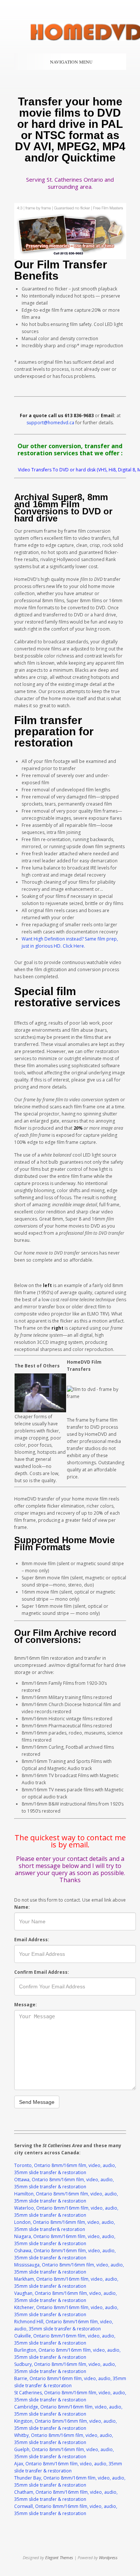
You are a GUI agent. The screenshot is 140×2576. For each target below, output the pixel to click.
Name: (22, 1907)
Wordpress (108, 2557)
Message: (26, 2005)
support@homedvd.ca (50, 423)
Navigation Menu (71, 62)
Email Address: (32, 1940)
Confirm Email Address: (42, 1972)
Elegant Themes (59, 2557)
